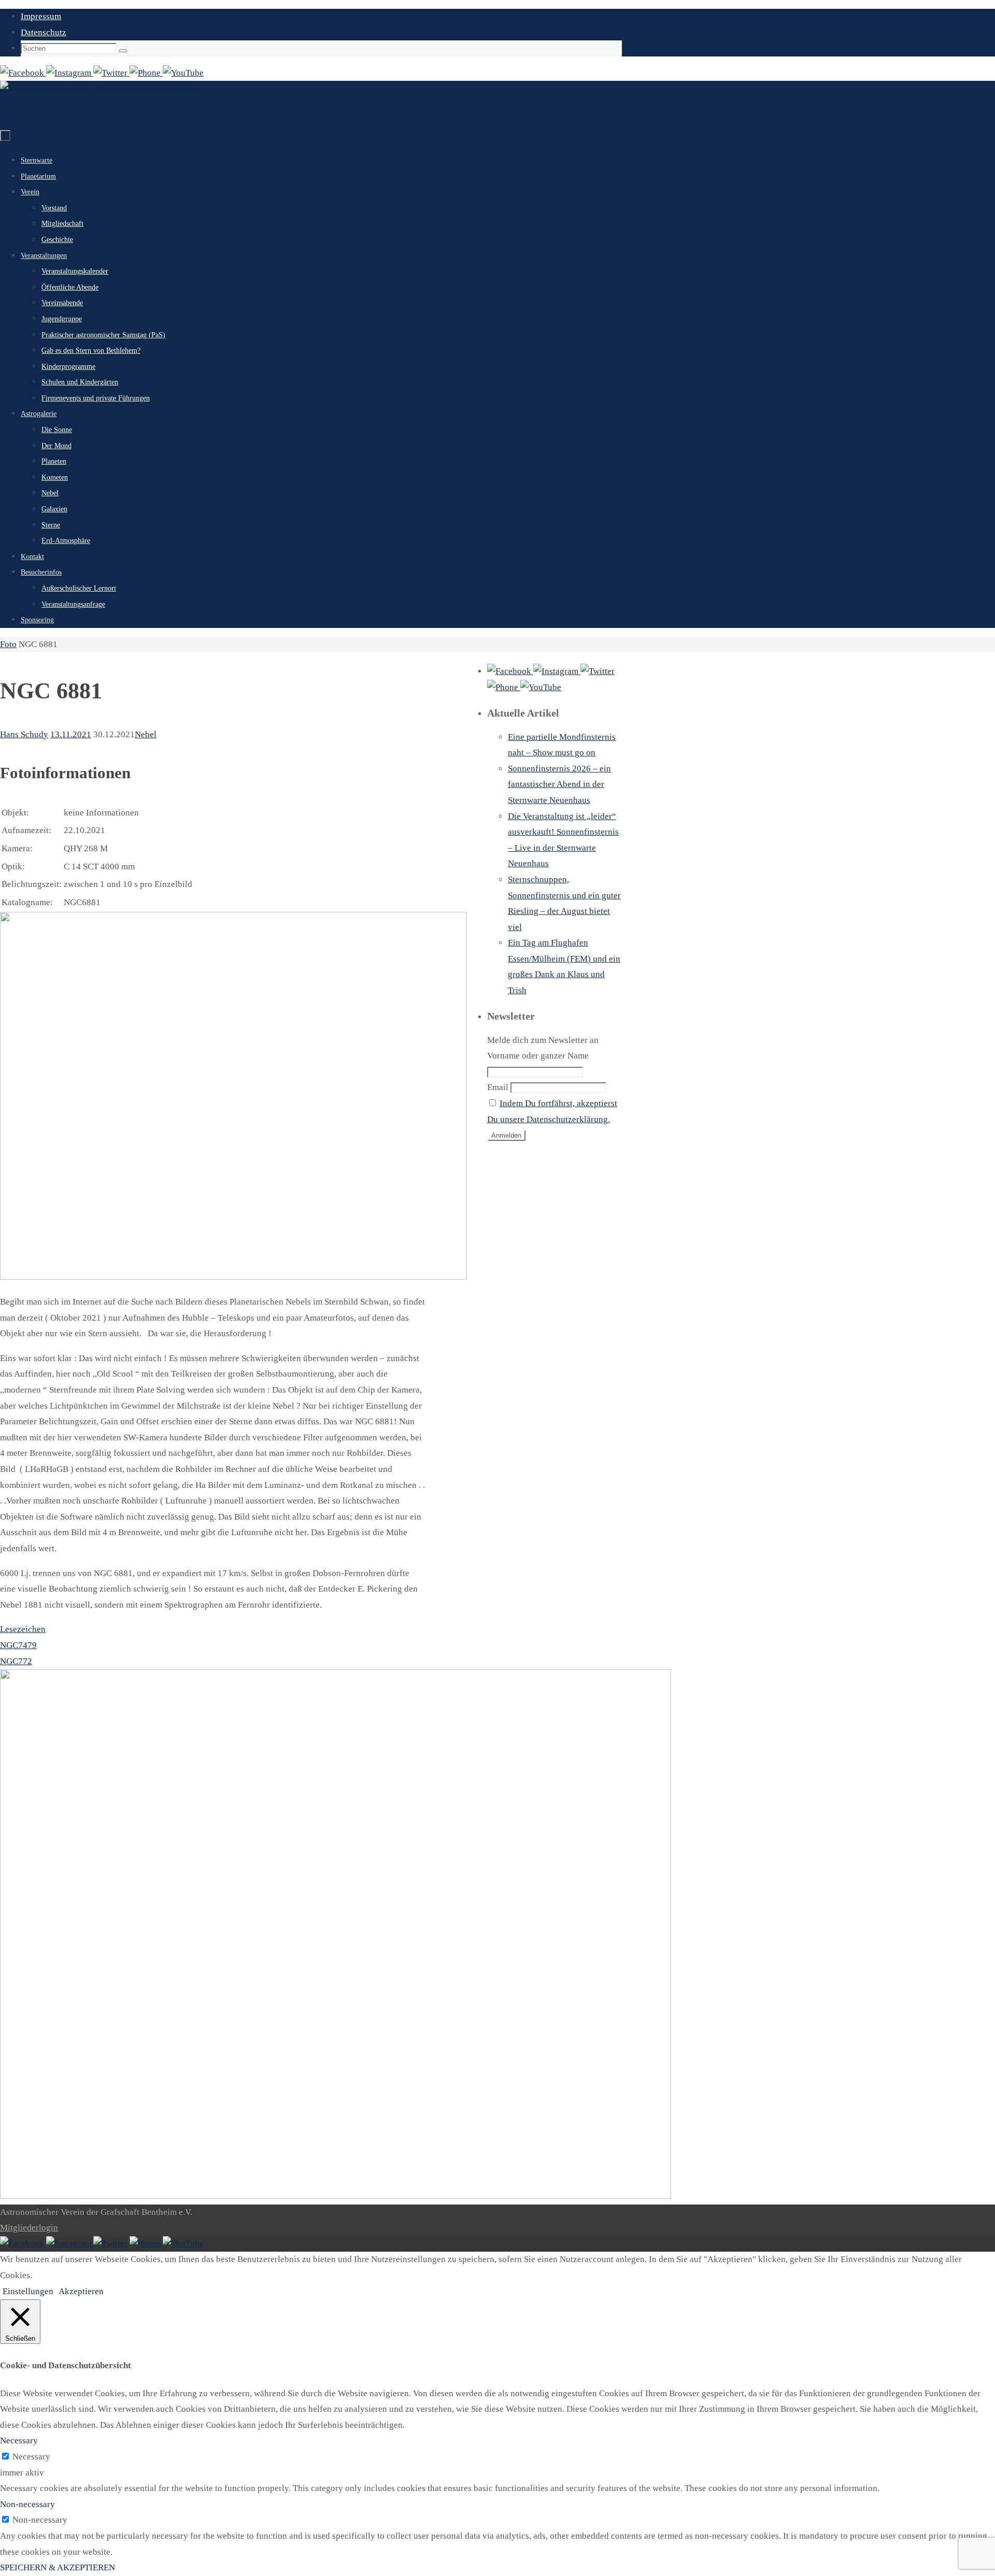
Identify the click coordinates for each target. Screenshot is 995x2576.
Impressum (41, 16)
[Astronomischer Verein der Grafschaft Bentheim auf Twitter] (111, 73)
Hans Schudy (24, 734)
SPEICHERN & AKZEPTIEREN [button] (58, 2567)
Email (498, 1087)
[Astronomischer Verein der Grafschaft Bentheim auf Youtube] (183, 73)
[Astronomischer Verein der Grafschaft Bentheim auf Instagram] (70, 73)
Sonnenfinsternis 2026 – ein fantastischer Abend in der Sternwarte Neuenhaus (559, 784)
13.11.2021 (71, 734)
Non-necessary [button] (27, 2504)
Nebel (146, 734)
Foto (8, 644)
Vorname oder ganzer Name (538, 1056)
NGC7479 (18, 1645)
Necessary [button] (19, 2441)
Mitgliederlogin (29, 2228)
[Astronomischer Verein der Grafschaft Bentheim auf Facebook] (23, 73)
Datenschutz (44, 32)
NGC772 (16, 1661)
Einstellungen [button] (28, 2291)
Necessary (31, 2457)
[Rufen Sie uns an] (146, 73)
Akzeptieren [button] (81, 2291)
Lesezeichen (23, 1629)
